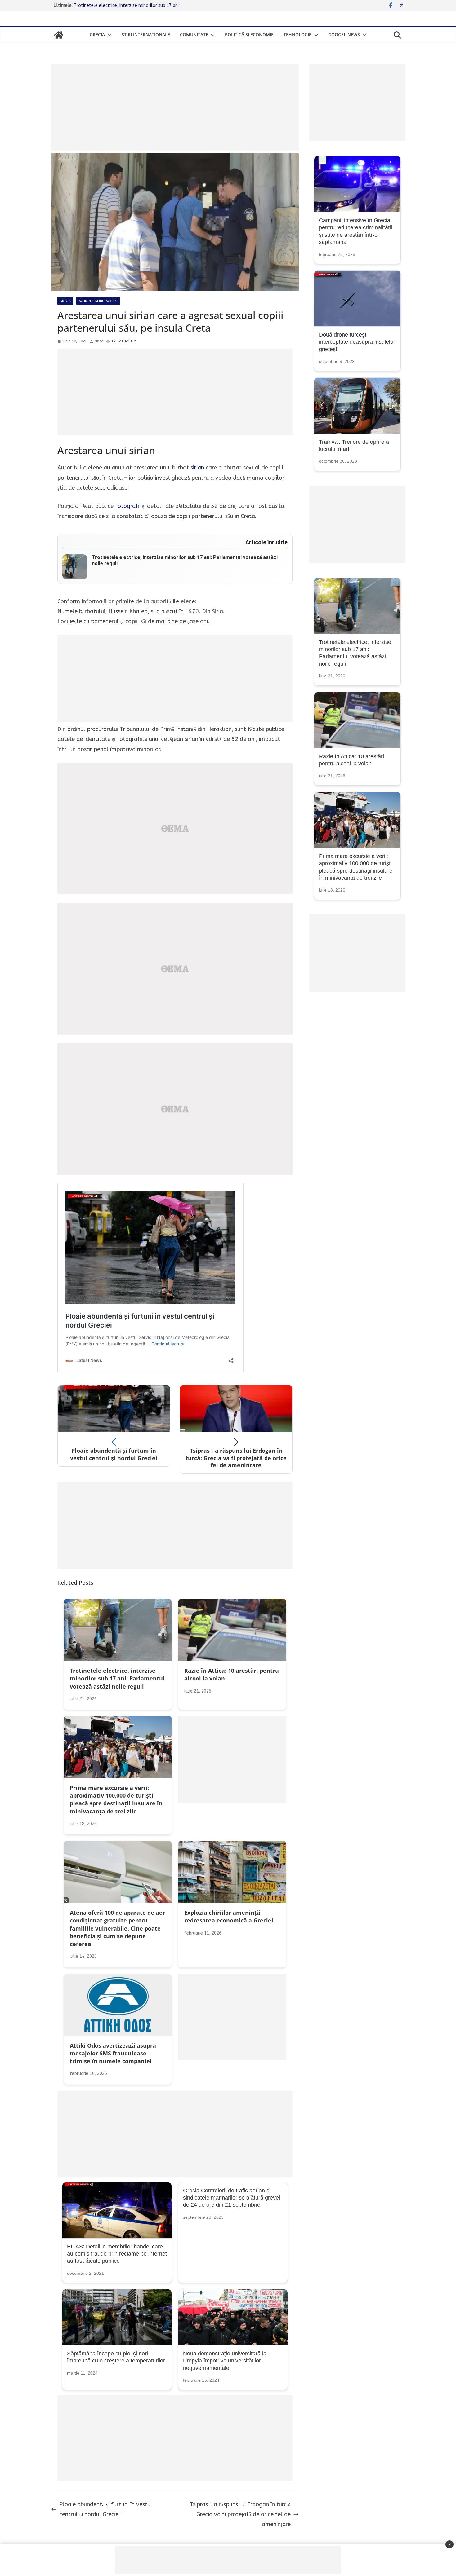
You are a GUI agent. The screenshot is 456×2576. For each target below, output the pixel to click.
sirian (197, 468)
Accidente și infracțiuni (98, 301)
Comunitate (194, 35)
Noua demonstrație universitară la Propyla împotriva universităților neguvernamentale (225, 2361)
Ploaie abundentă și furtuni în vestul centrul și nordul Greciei (106, 2509)
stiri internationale (146, 35)
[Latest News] (59, 35)
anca (99, 341)
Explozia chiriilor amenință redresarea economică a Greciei (132, 5)
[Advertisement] (175, 107)
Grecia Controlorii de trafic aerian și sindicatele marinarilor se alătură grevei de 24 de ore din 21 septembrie (232, 2198)
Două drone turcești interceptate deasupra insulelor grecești (357, 342)
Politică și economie (249, 35)
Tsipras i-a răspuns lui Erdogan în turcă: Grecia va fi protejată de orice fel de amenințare (240, 2514)
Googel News (344, 35)
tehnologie (297, 35)
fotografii (128, 506)
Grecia (97, 35)
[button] (108, 35)
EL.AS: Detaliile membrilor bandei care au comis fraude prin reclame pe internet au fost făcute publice (117, 2254)
